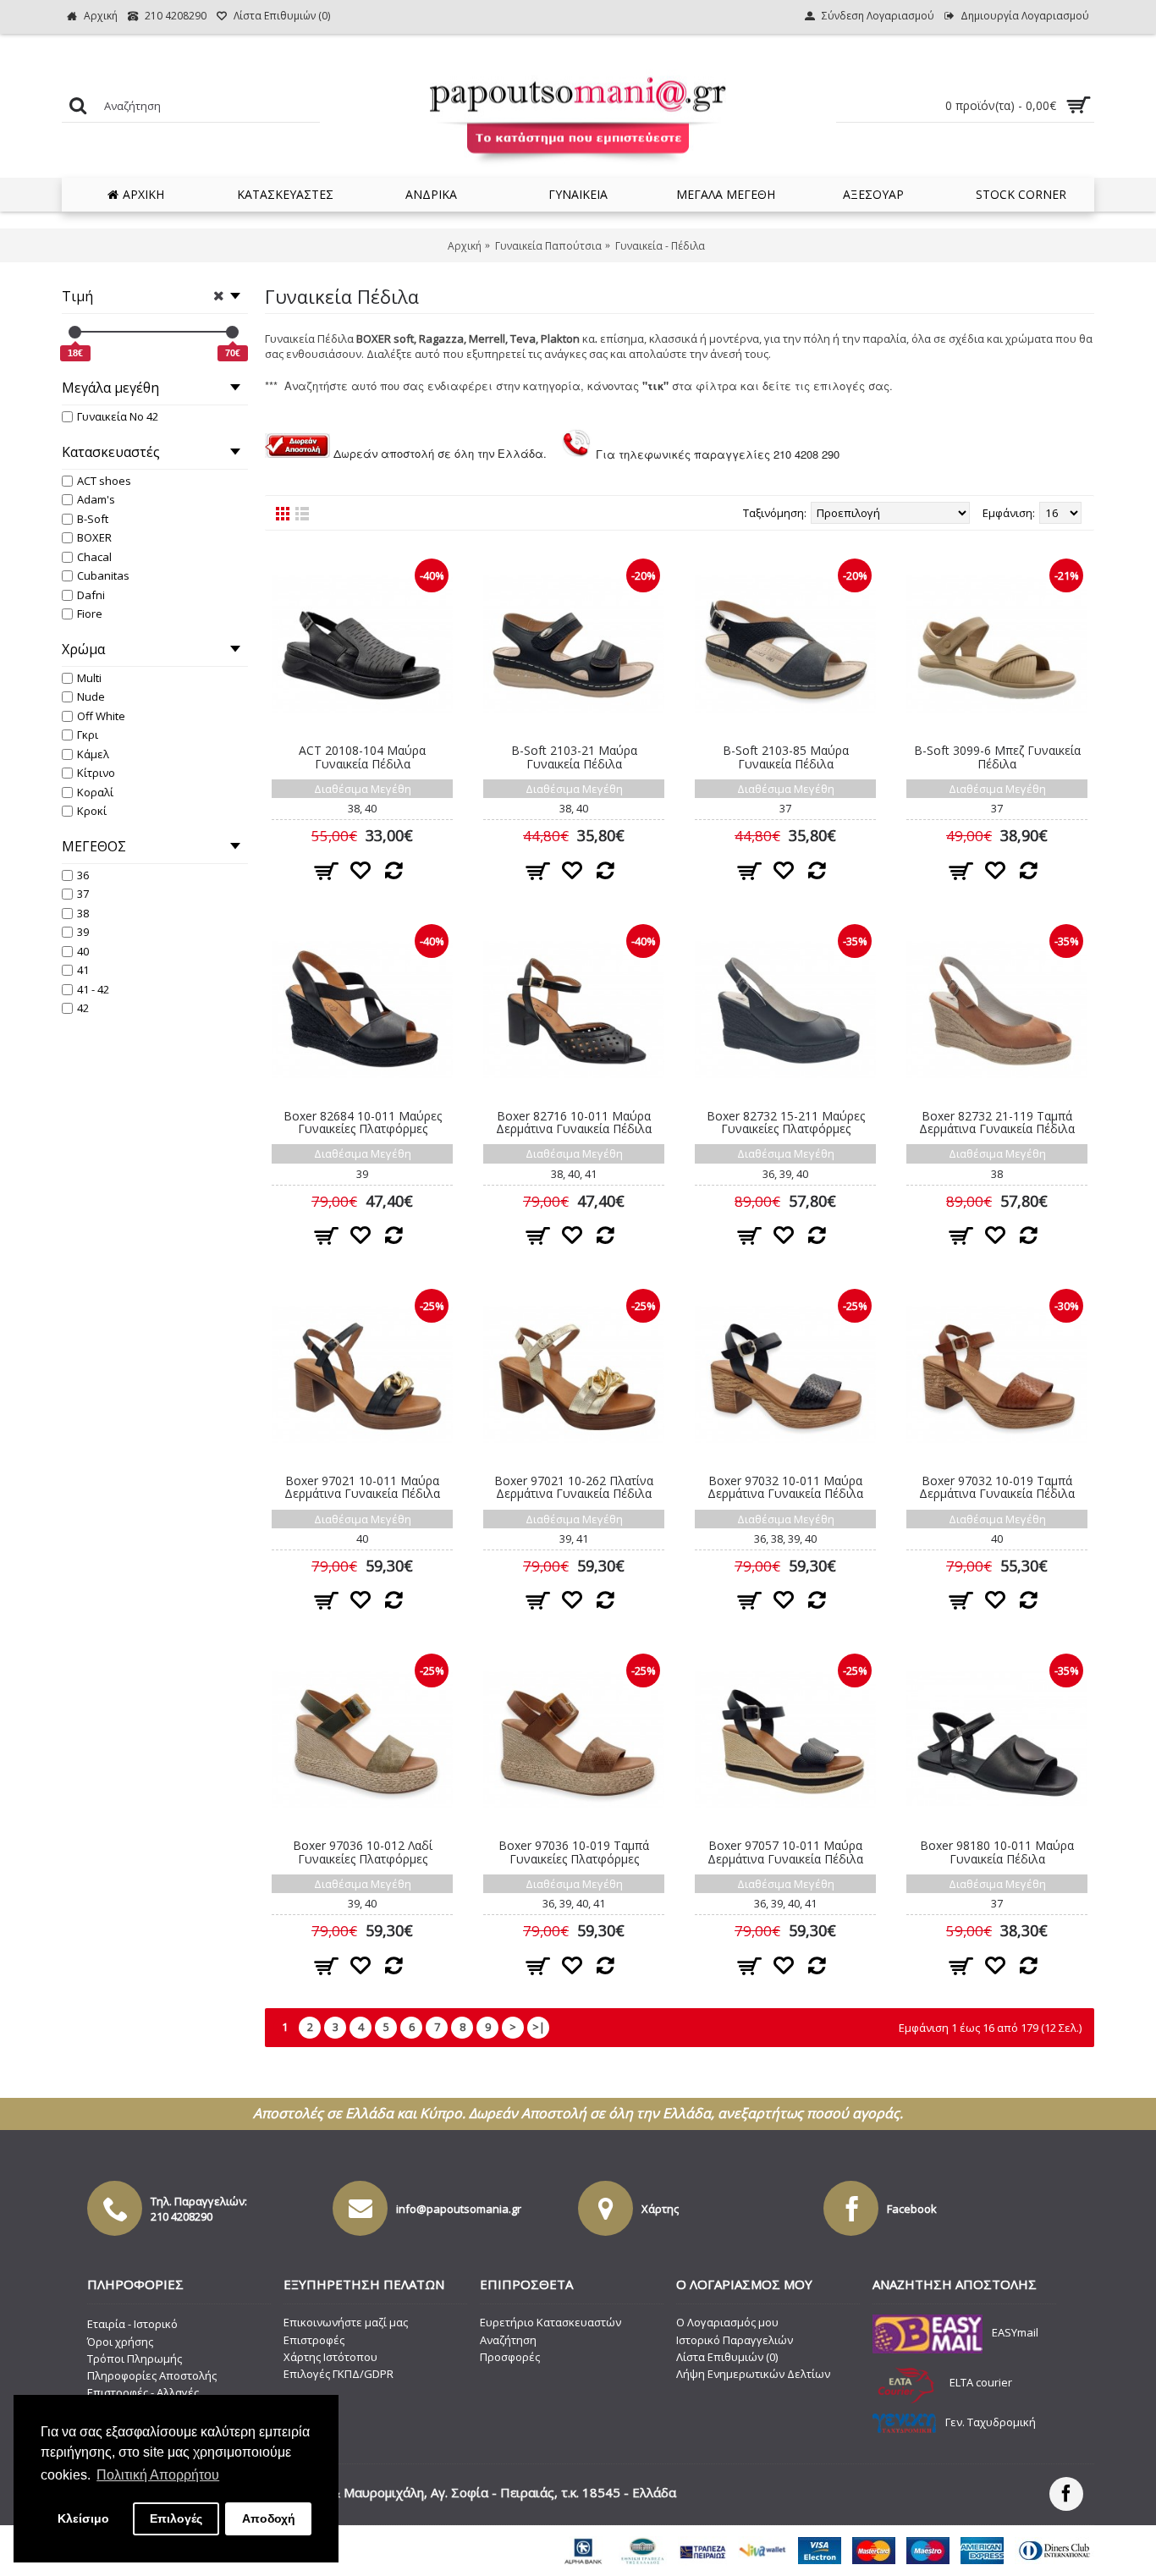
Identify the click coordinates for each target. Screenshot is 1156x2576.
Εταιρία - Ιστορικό (132, 2324)
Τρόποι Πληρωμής (135, 2359)
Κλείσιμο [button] (83, 2518)
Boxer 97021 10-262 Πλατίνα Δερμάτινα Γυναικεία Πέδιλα (574, 1487)
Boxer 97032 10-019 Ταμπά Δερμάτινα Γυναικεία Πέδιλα (997, 1487)
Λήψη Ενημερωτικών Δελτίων (753, 2374)
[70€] (232, 332)
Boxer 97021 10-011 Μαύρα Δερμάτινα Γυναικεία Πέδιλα (362, 1487)
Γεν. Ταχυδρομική (991, 2422)
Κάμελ (93, 754)
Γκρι (88, 735)
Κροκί (92, 811)
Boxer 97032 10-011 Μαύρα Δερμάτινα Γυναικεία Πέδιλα (785, 1487)
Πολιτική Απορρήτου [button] (158, 2475)
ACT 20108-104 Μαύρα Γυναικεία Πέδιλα (362, 757)
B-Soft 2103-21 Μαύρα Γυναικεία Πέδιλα (574, 757)
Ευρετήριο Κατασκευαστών (550, 2322)
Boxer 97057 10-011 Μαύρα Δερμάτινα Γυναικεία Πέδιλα (785, 1852)
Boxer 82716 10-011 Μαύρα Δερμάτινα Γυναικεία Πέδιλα (574, 1122)
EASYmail (1015, 2333)
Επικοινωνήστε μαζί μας (346, 2322)
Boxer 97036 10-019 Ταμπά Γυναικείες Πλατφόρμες (574, 1852)
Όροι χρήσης (120, 2342)
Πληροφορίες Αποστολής (152, 2375)
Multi (89, 678)
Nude (91, 696)
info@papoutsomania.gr (459, 2209)
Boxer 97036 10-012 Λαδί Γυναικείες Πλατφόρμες (363, 1852)
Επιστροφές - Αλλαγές (143, 2392)
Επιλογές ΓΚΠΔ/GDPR (339, 2374)
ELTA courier (981, 2382)
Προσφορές (510, 2357)
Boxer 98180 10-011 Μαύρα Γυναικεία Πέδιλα (997, 1852)
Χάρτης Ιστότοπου (330, 2357)
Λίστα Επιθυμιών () (727, 2357)
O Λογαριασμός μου (727, 2322)
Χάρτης (660, 2209)
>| (539, 2027)
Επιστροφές (314, 2340)
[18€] (75, 332)
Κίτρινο (96, 773)
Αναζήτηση (508, 2340)
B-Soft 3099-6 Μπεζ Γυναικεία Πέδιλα (997, 757)
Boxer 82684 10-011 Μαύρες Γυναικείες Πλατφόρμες (363, 1122)
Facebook (912, 2209)
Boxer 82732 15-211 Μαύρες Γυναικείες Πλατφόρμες (786, 1122)
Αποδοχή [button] (269, 2518)
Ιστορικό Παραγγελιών (735, 2340)
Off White (101, 716)
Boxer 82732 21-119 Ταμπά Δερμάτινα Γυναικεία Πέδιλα (997, 1122)
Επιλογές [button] (176, 2518)
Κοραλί (95, 792)
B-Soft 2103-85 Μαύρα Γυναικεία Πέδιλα (786, 757)
